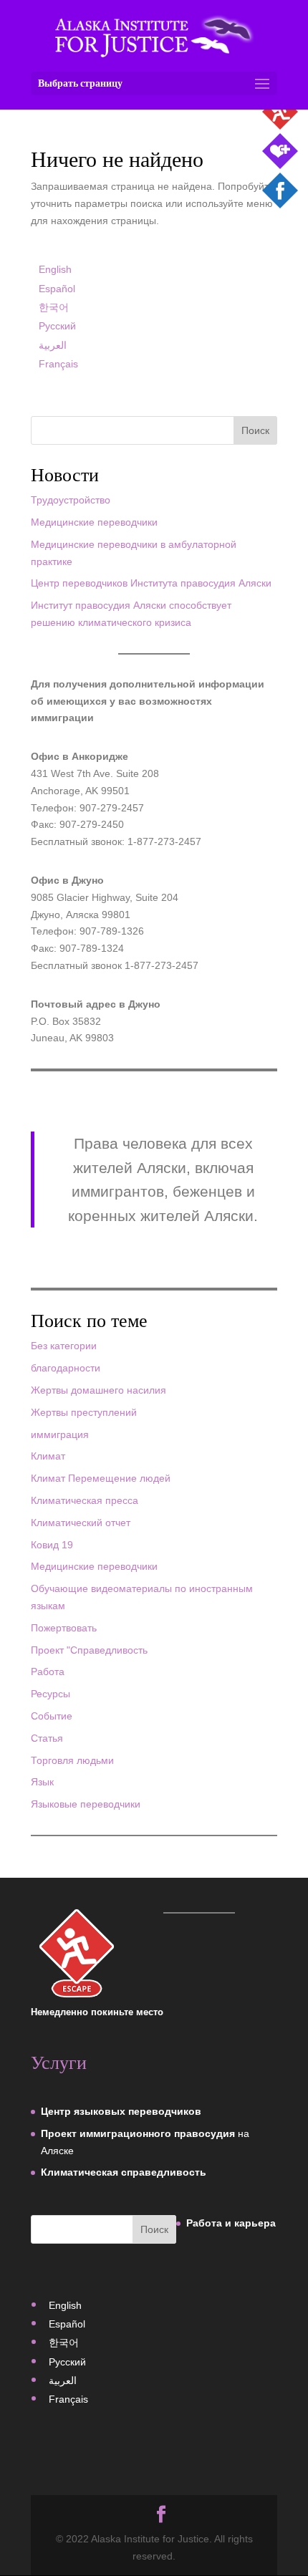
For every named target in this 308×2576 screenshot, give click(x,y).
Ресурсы (50, 1694)
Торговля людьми (72, 1760)
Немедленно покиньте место (97, 2012)
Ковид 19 (52, 1545)
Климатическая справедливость (124, 2172)
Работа (48, 1671)
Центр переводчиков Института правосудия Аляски (151, 583)
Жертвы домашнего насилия (98, 1390)
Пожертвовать (64, 1628)
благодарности (66, 1368)
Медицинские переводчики (94, 522)
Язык (42, 1782)
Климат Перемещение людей (101, 1478)
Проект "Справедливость (89, 1650)
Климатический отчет (81, 1523)
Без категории (64, 1346)
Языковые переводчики (86, 1804)
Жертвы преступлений (84, 1412)
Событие (52, 1716)
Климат (48, 1456)
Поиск (255, 430)
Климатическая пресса (85, 1500)
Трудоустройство (71, 500)
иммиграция (60, 1434)
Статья (47, 1738)
